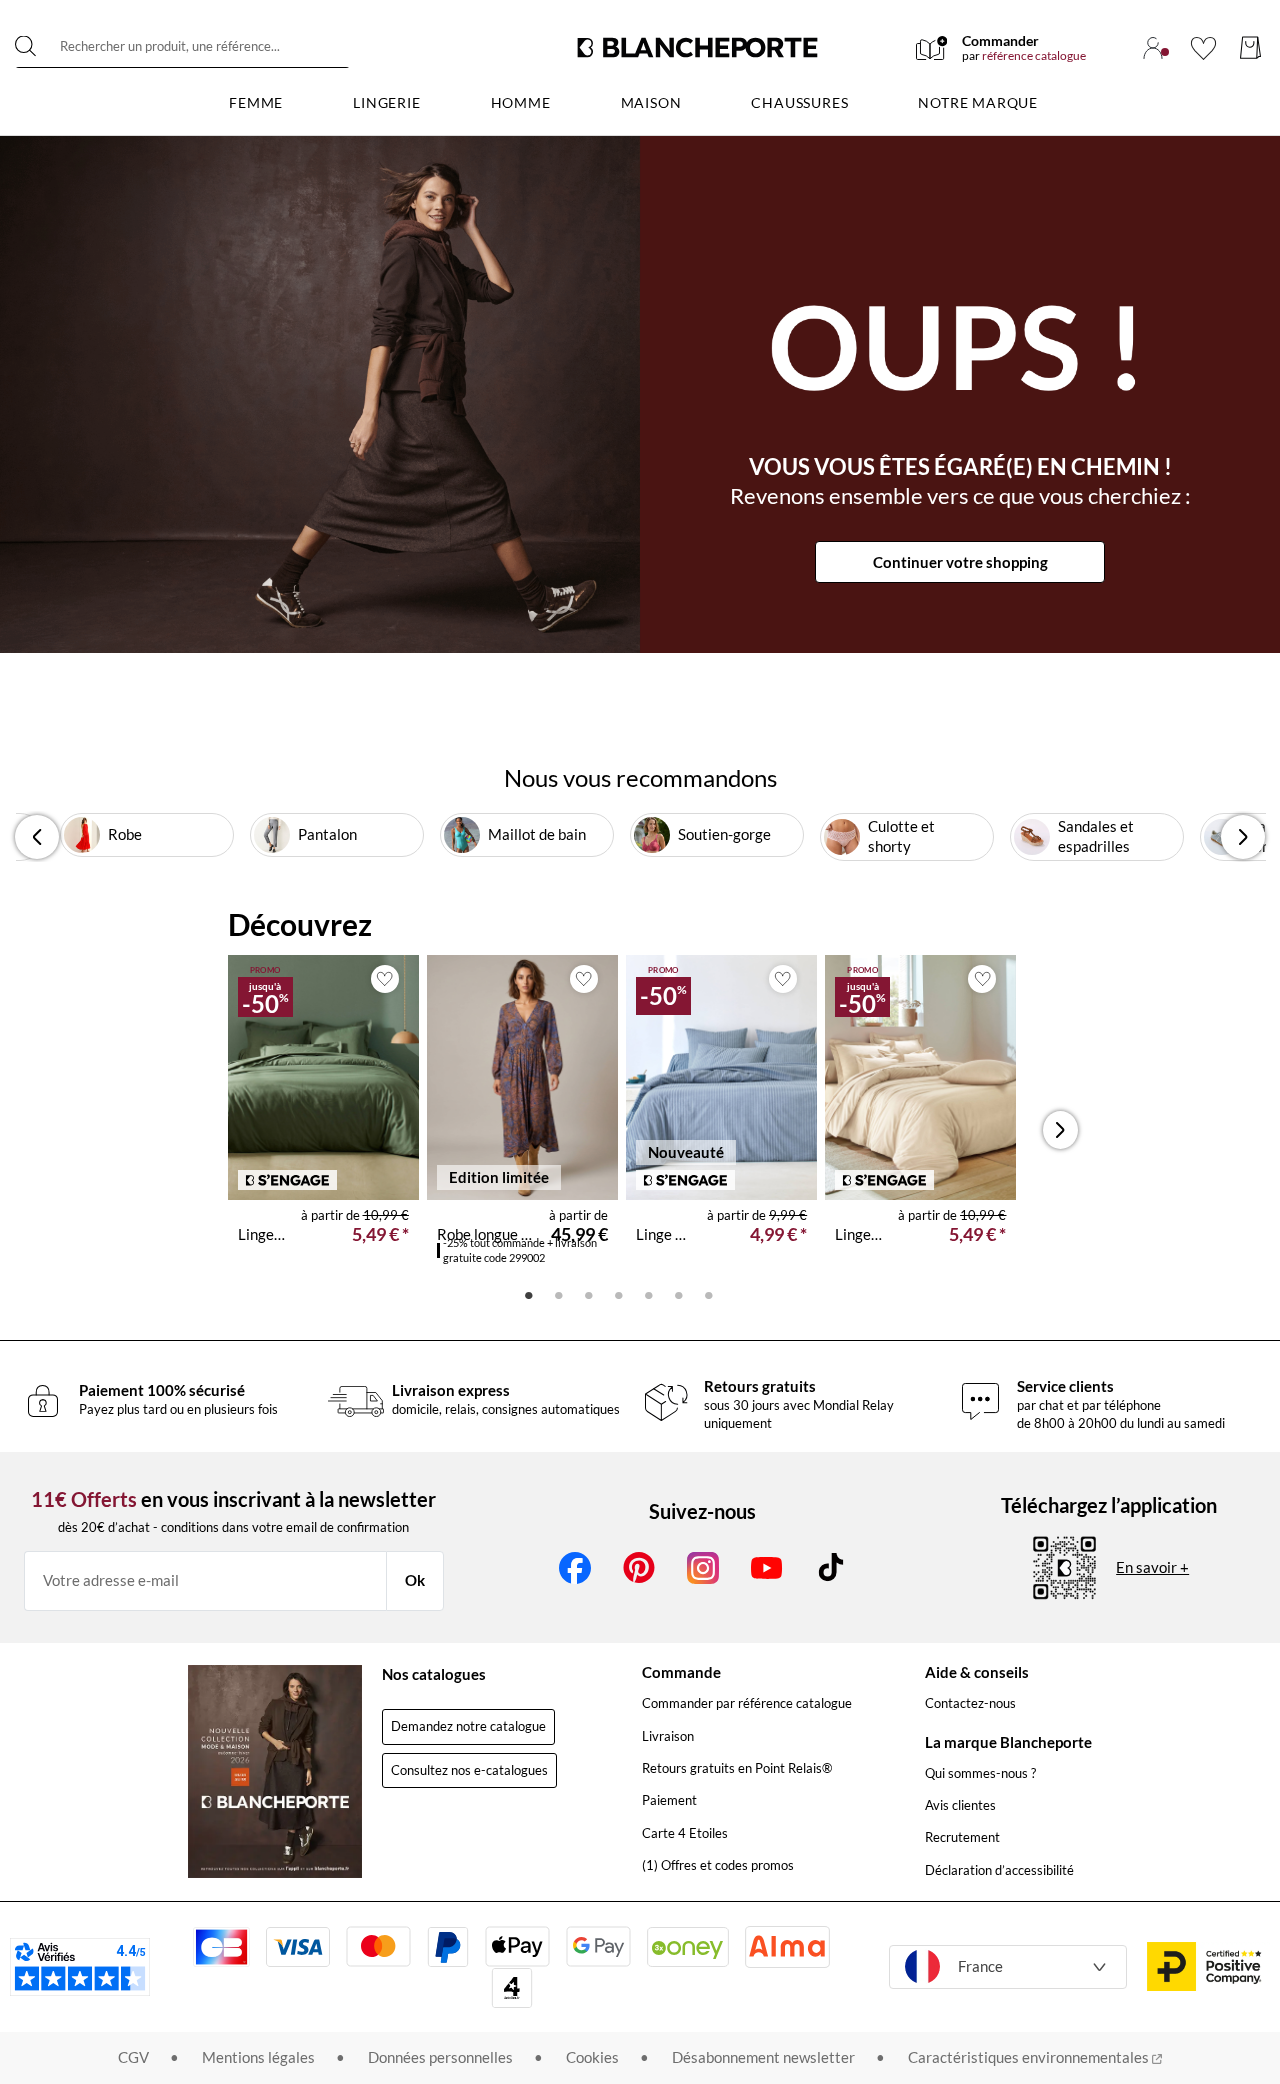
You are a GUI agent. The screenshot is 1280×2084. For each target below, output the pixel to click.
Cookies (592, 2057)
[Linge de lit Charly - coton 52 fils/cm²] (721, 1077)
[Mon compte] (1153, 48)
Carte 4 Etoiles (685, 1833)
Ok (415, 1580)
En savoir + (1152, 1567)
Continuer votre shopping (960, 562)
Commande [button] (681, 1672)
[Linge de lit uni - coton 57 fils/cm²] (323, 1077)
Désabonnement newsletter (763, 2057)
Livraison (668, 1736)
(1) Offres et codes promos (718, 1865)
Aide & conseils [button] (977, 1672)
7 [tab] (709, 1294)
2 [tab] (559, 1294)
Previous (37, 837)
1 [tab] (529, 1294)
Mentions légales (258, 2057)
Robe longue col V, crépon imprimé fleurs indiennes (485, 1234)
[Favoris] (1203, 48)
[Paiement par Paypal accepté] (448, 1947)
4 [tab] (619, 1294)
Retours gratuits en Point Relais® (737, 1768)
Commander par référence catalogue (747, 1703)
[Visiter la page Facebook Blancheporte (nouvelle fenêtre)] (575, 1568)
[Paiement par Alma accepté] (787, 1946)
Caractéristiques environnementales (1030, 2057)
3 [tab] (589, 1294)
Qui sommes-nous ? (980, 1773)
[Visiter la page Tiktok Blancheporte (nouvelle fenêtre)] (831, 1568)
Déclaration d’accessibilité (999, 1870)
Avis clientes (960, 1805)
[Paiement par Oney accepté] (688, 1947)
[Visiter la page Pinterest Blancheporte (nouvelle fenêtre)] (639, 1568)
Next (1243, 837)
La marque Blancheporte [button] (1008, 1742)
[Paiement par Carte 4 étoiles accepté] (512, 1988)
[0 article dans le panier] (1250, 47)
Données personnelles (440, 2057)
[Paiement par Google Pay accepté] (598, 1946)
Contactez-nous (970, 1703)
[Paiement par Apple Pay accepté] (517, 1946)
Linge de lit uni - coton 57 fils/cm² (262, 1234)
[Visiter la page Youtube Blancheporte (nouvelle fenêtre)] (767, 1568)
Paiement (669, 1800)
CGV (133, 2057)
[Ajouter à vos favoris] (385, 979)
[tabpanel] (323, 1116)
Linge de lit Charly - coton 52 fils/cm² (664, 1234)
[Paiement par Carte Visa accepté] (298, 1947)
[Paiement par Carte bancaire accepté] (221, 1947)
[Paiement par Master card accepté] (378, 1946)
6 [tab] (679, 1294)
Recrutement (962, 1837)
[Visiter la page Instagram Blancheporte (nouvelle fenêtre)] (703, 1568)
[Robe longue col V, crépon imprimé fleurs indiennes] (522, 1077)
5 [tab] (649, 1294)
